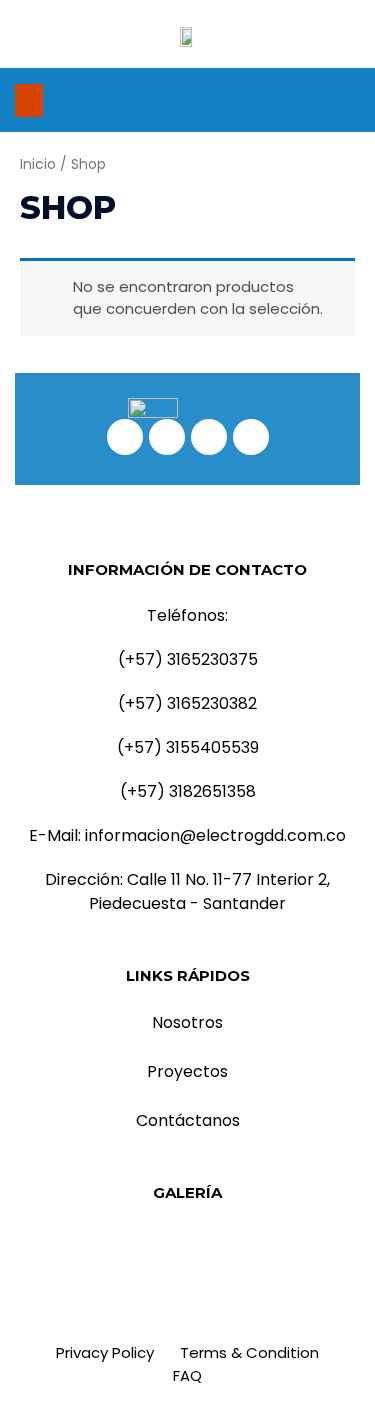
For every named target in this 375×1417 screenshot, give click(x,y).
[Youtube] (348, 100)
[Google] (318, 100)
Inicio (38, 164)
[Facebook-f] (258, 100)
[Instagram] (288, 100)
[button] (29, 100)
